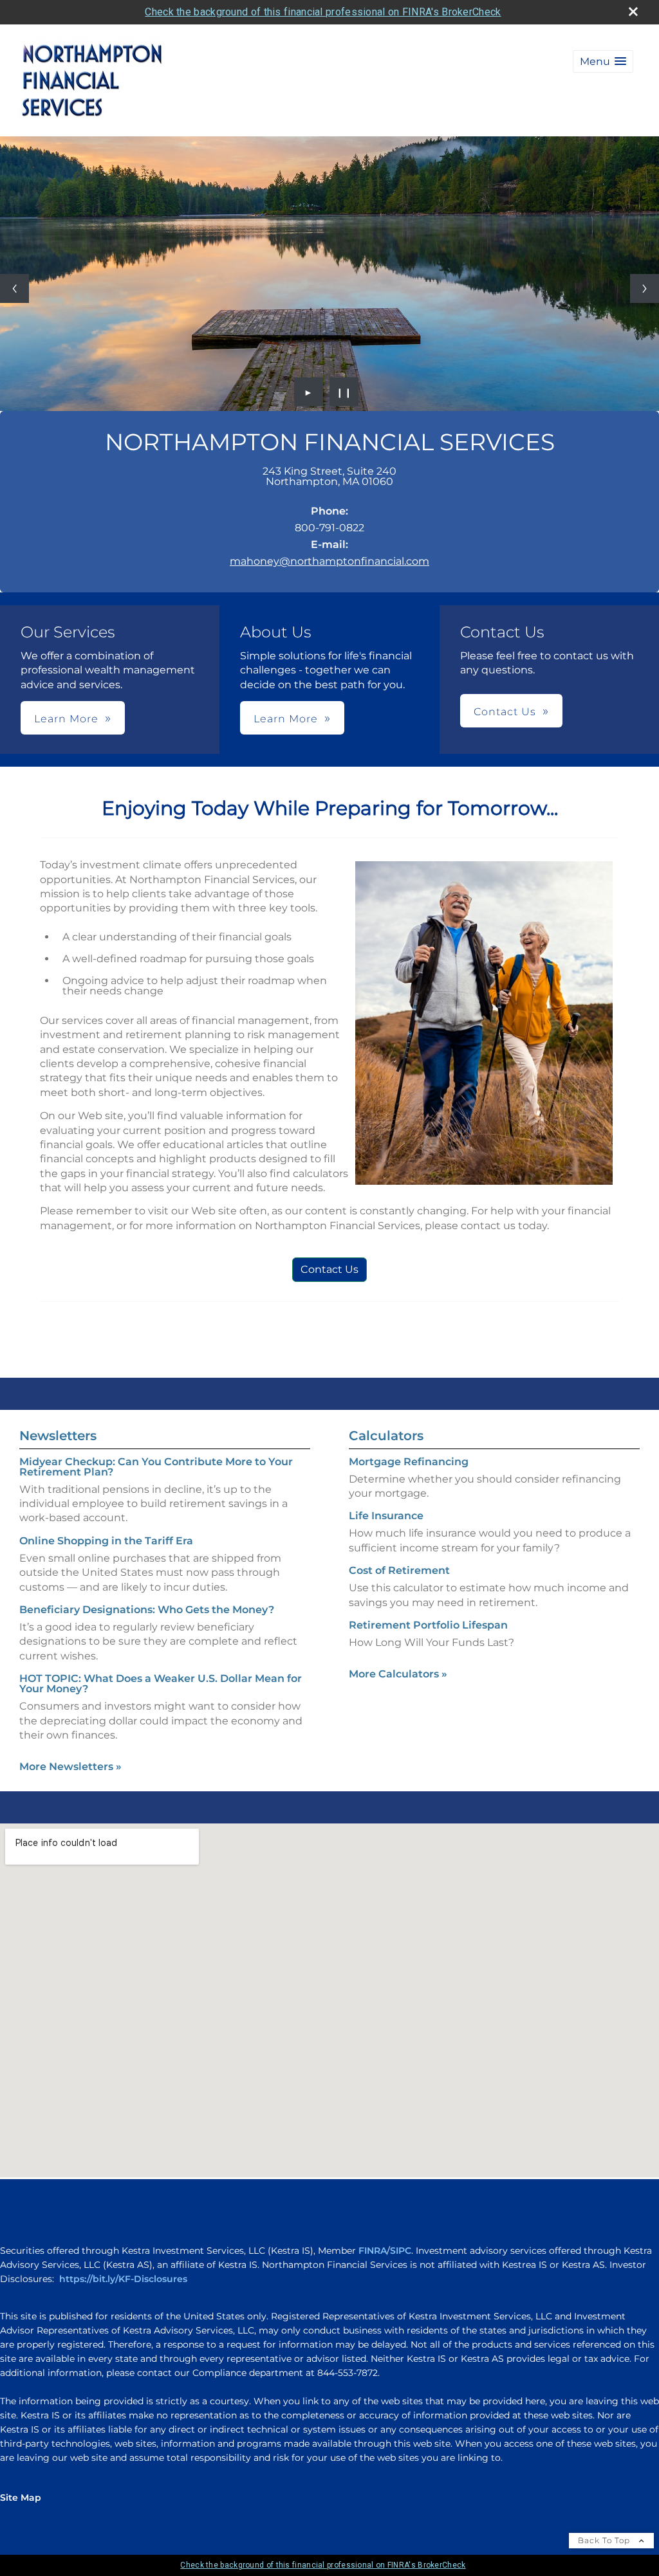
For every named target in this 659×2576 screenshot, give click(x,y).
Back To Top (605, 2540)
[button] (603, 61)
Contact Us (329, 1269)
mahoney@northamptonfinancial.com (329, 561)
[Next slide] (645, 288)
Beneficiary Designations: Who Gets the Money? (147, 1610)
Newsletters (58, 1436)
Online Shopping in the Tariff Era (106, 1541)
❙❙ (344, 392)
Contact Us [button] (505, 712)
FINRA (373, 2251)
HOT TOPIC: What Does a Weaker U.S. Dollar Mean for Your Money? (161, 1684)
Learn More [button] (66, 719)
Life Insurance (386, 1516)
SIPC (401, 2251)
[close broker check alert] (633, 12)
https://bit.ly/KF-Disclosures (123, 2279)
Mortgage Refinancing (409, 1462)
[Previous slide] (14, 288)
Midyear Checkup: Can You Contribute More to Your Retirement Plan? (156, 1467)
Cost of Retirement (399, 1570)
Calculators (386, 1436)
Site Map (21, 2498)
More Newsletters (70, 1767)
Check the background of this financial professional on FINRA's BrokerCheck (323, 12)
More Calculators (398, 1674)
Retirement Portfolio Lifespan (428, 1625)
